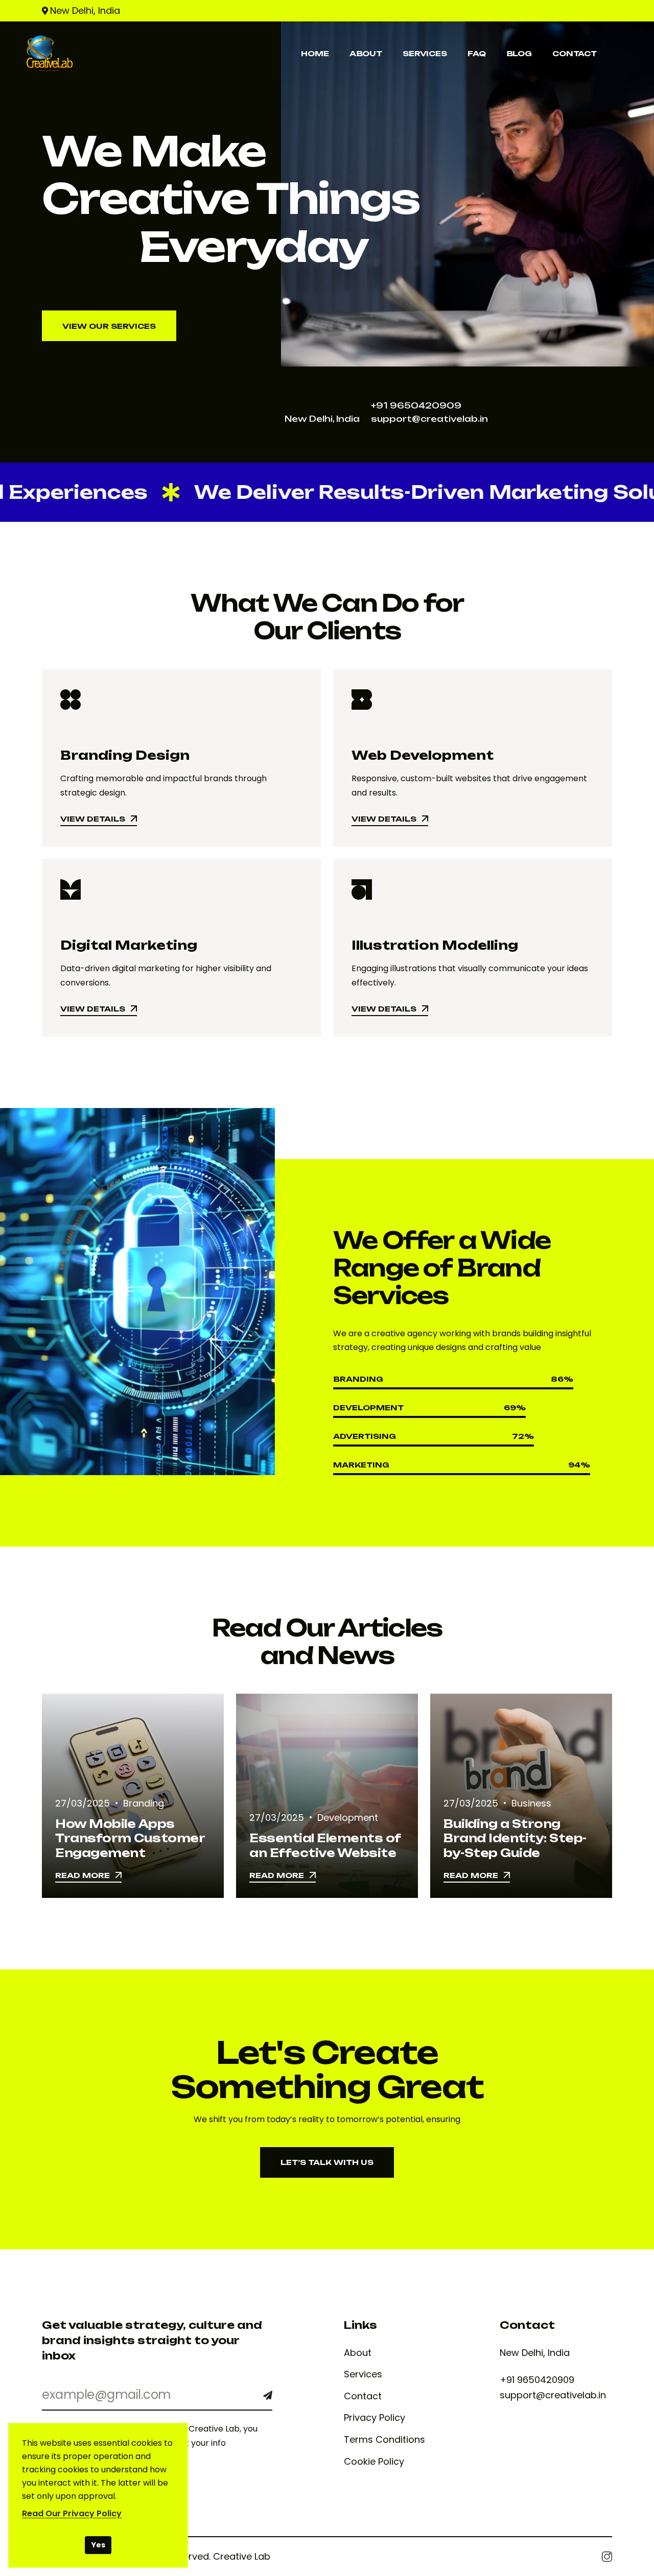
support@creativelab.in (429, 419)
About (358, 2353)
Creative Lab (242, 2556)
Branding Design (125, 755)
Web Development (423, 755)
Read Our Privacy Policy (72, 2513)
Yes (98, 2545)
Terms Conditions (384, 2440)
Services (363, 2374)
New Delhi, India (85, 10)
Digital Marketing (129, 945)
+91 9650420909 (416, 405)
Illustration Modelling (435, 945)
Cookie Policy (374, 2462)
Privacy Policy (375, 2418)
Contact (363, 2396)
